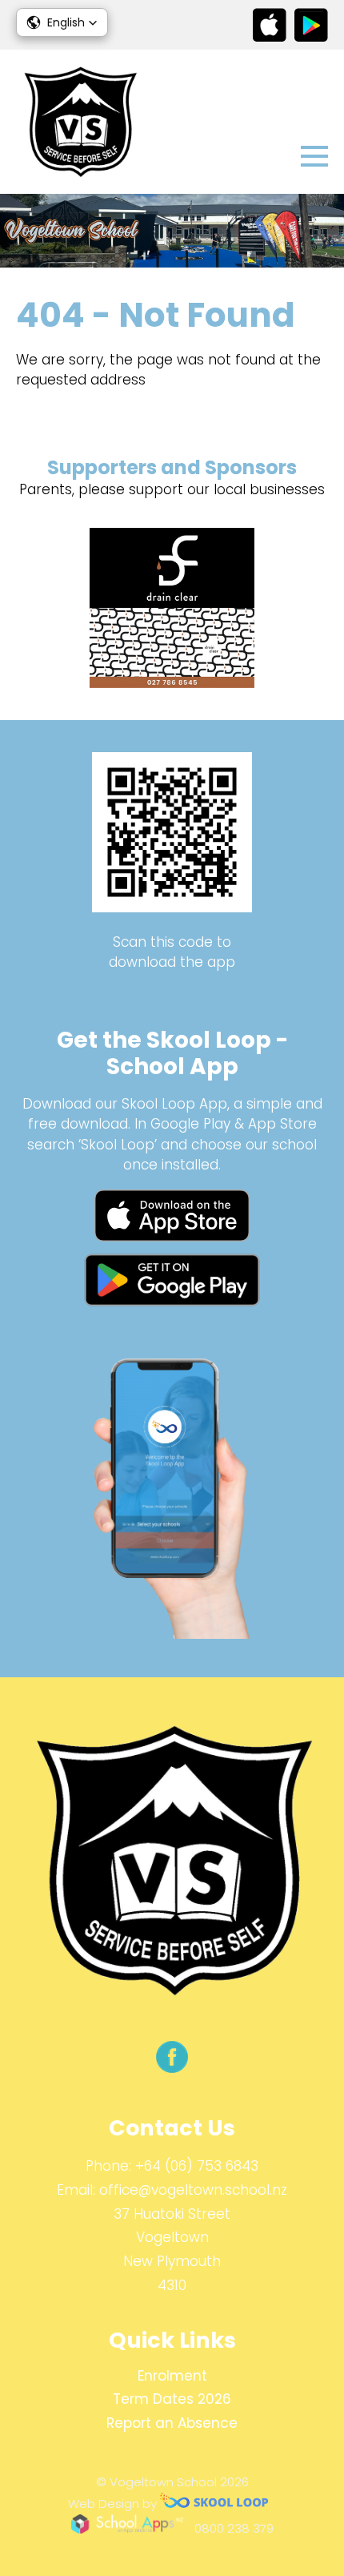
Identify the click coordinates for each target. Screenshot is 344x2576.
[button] (62, 22)
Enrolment (172, 2376)
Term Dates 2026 (172, 2399)
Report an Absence (172, 2423)
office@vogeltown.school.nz (193, 2190)
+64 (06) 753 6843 (197, 2166)
